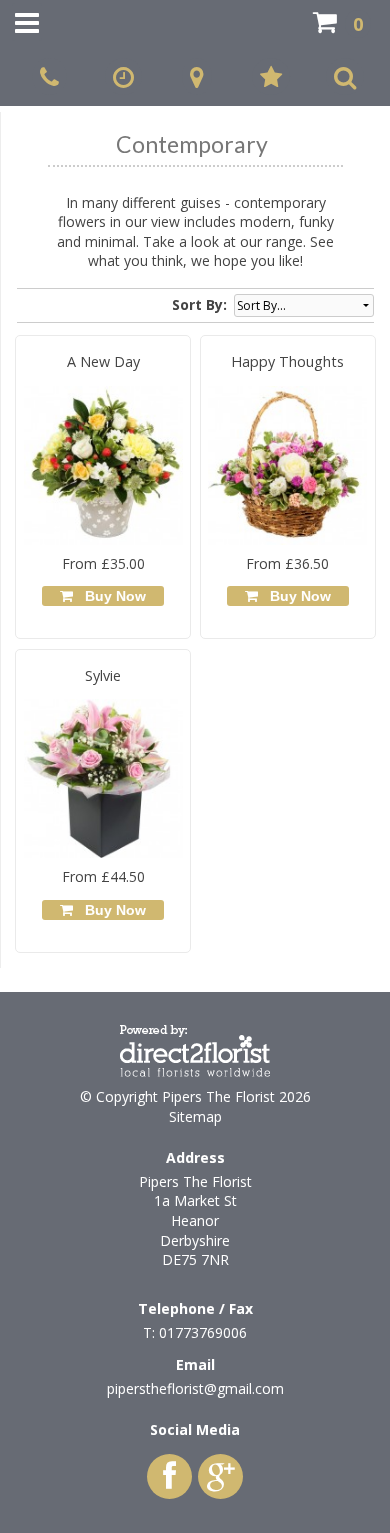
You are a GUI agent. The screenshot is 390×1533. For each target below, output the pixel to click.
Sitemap (195, 1116)
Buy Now (111, 596)
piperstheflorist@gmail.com (195, 1388)
